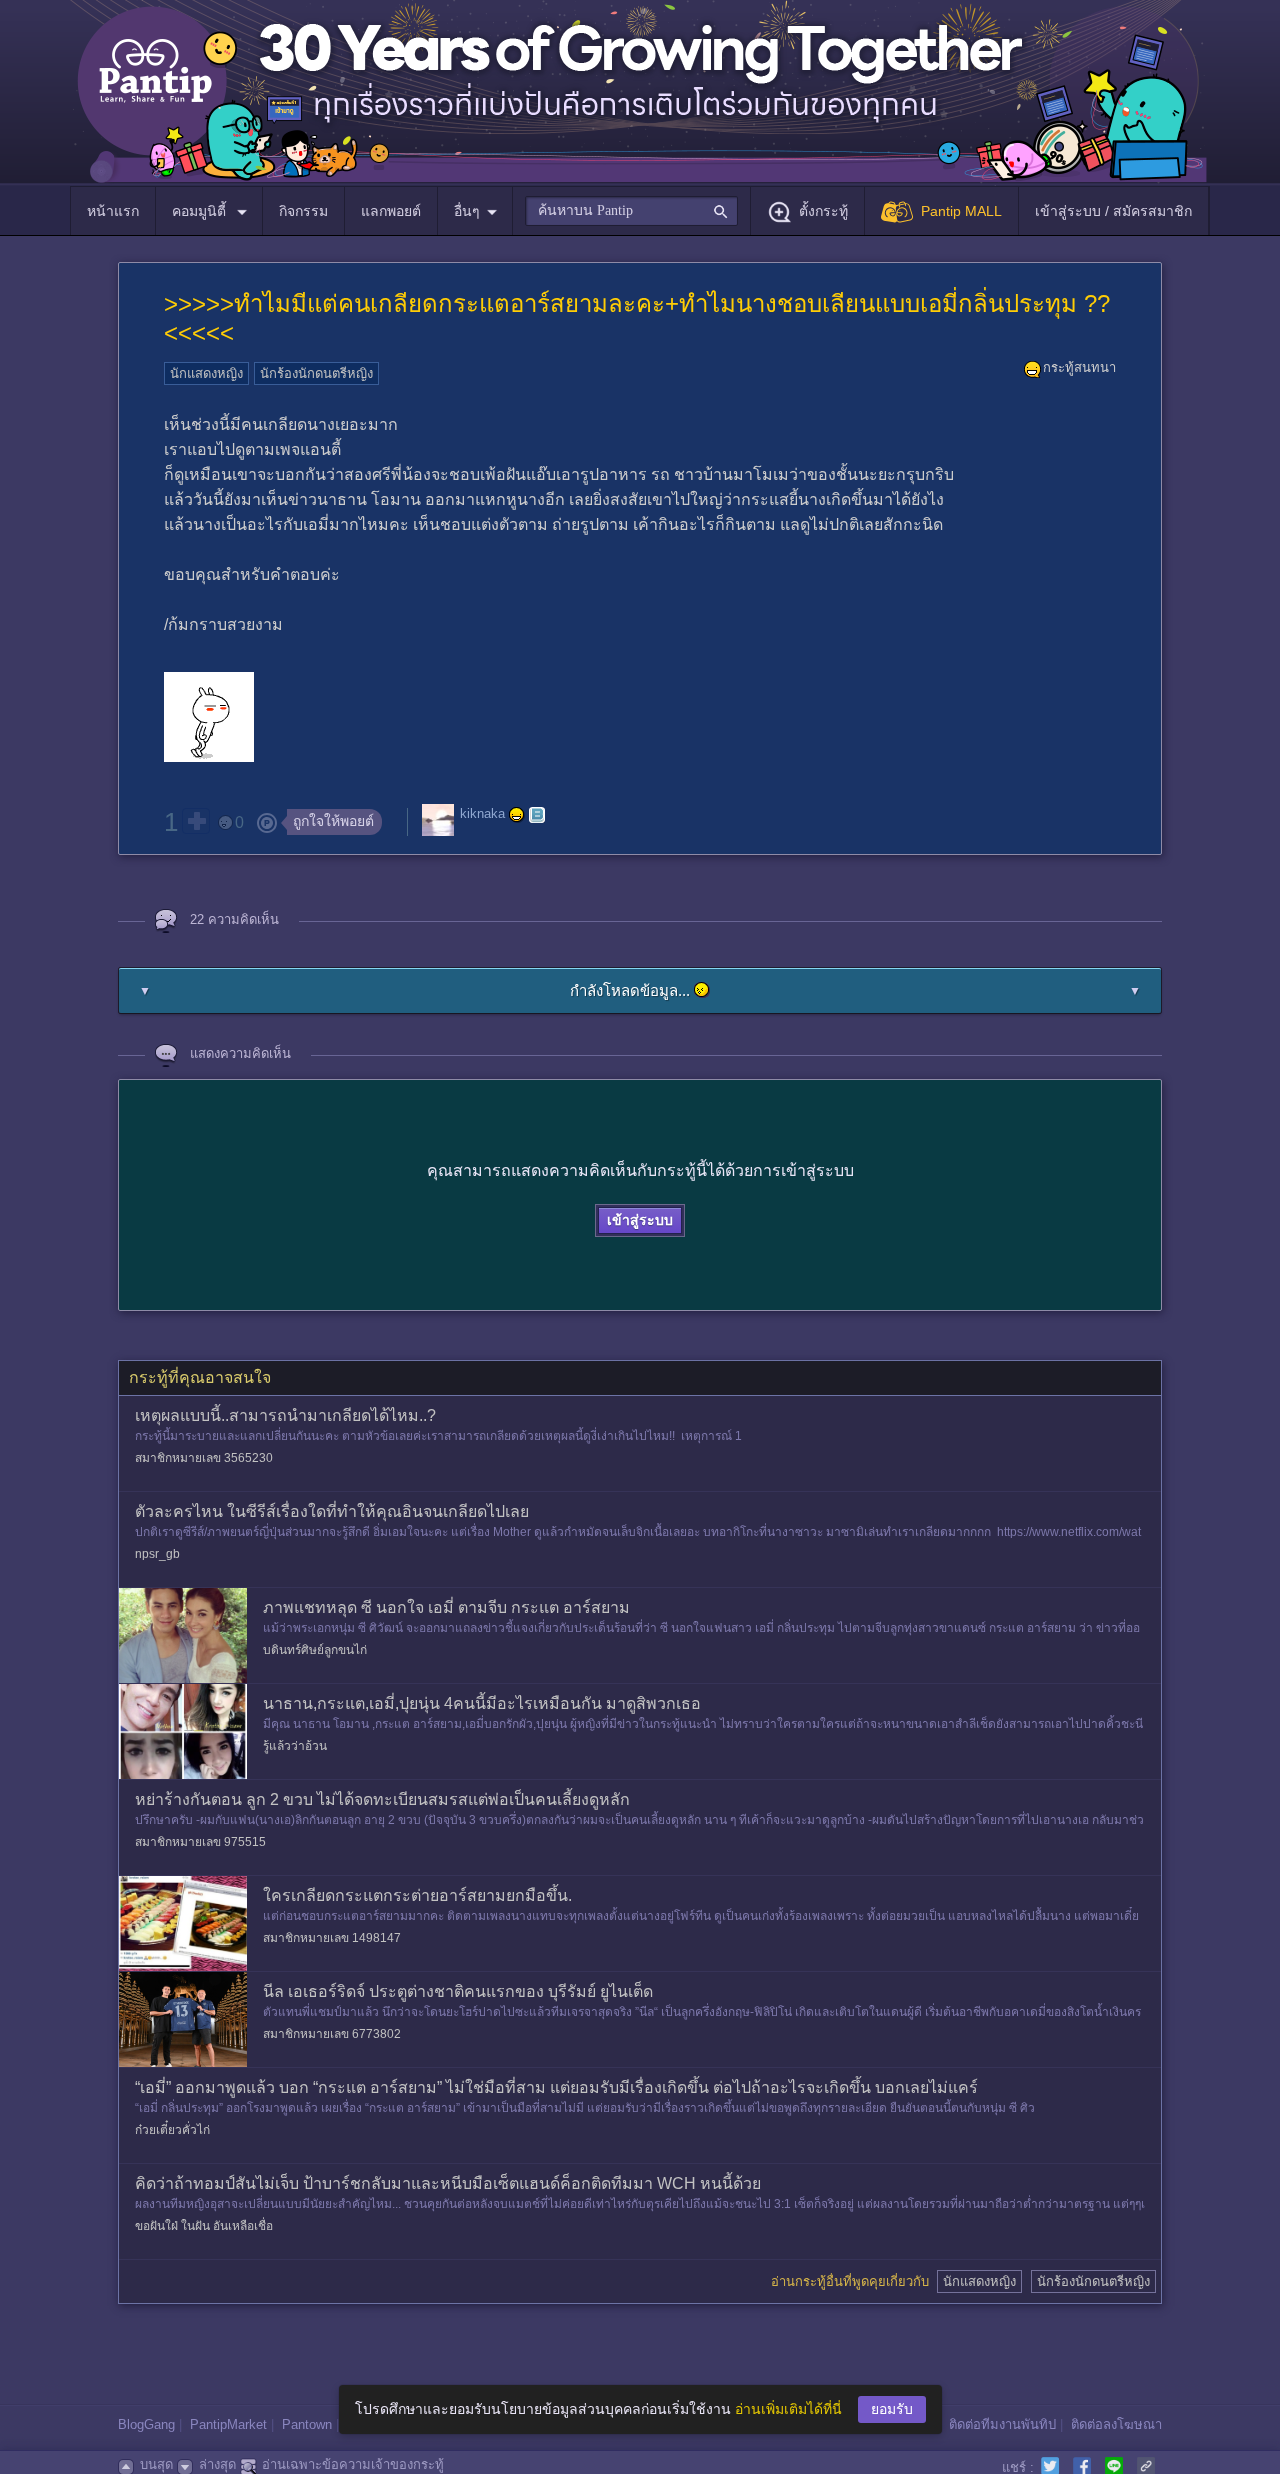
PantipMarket (228, 2424)
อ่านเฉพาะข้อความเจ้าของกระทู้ (353, 2464)
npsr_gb (157, 1554)
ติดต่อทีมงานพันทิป (1002, 2424)
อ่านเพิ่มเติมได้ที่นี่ (788, 2409)
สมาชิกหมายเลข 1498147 (332, 1938)
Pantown (307, 2424)
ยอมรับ (892, 2409)
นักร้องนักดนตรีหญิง (316, 373)
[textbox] (631, 211)
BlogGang (146, 2424)
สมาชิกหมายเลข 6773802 (332, 2034)
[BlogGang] (537, 815)
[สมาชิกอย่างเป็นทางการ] (517, 815)
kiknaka (482, 814)
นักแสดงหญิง (206, 373)
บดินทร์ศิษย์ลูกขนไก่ (315, 1650)
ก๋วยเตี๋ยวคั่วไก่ (172, 2130)
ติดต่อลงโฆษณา (1116, 2424)
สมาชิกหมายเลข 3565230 (204, 1458)
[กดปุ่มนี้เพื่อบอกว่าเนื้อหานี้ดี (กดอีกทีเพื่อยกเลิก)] (196, 821)
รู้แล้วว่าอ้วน (295, 1746)
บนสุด (156, 2464)
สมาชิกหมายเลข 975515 (200, 1842)
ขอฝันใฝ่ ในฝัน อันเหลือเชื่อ (204, 2226)
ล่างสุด (217, 2464)
